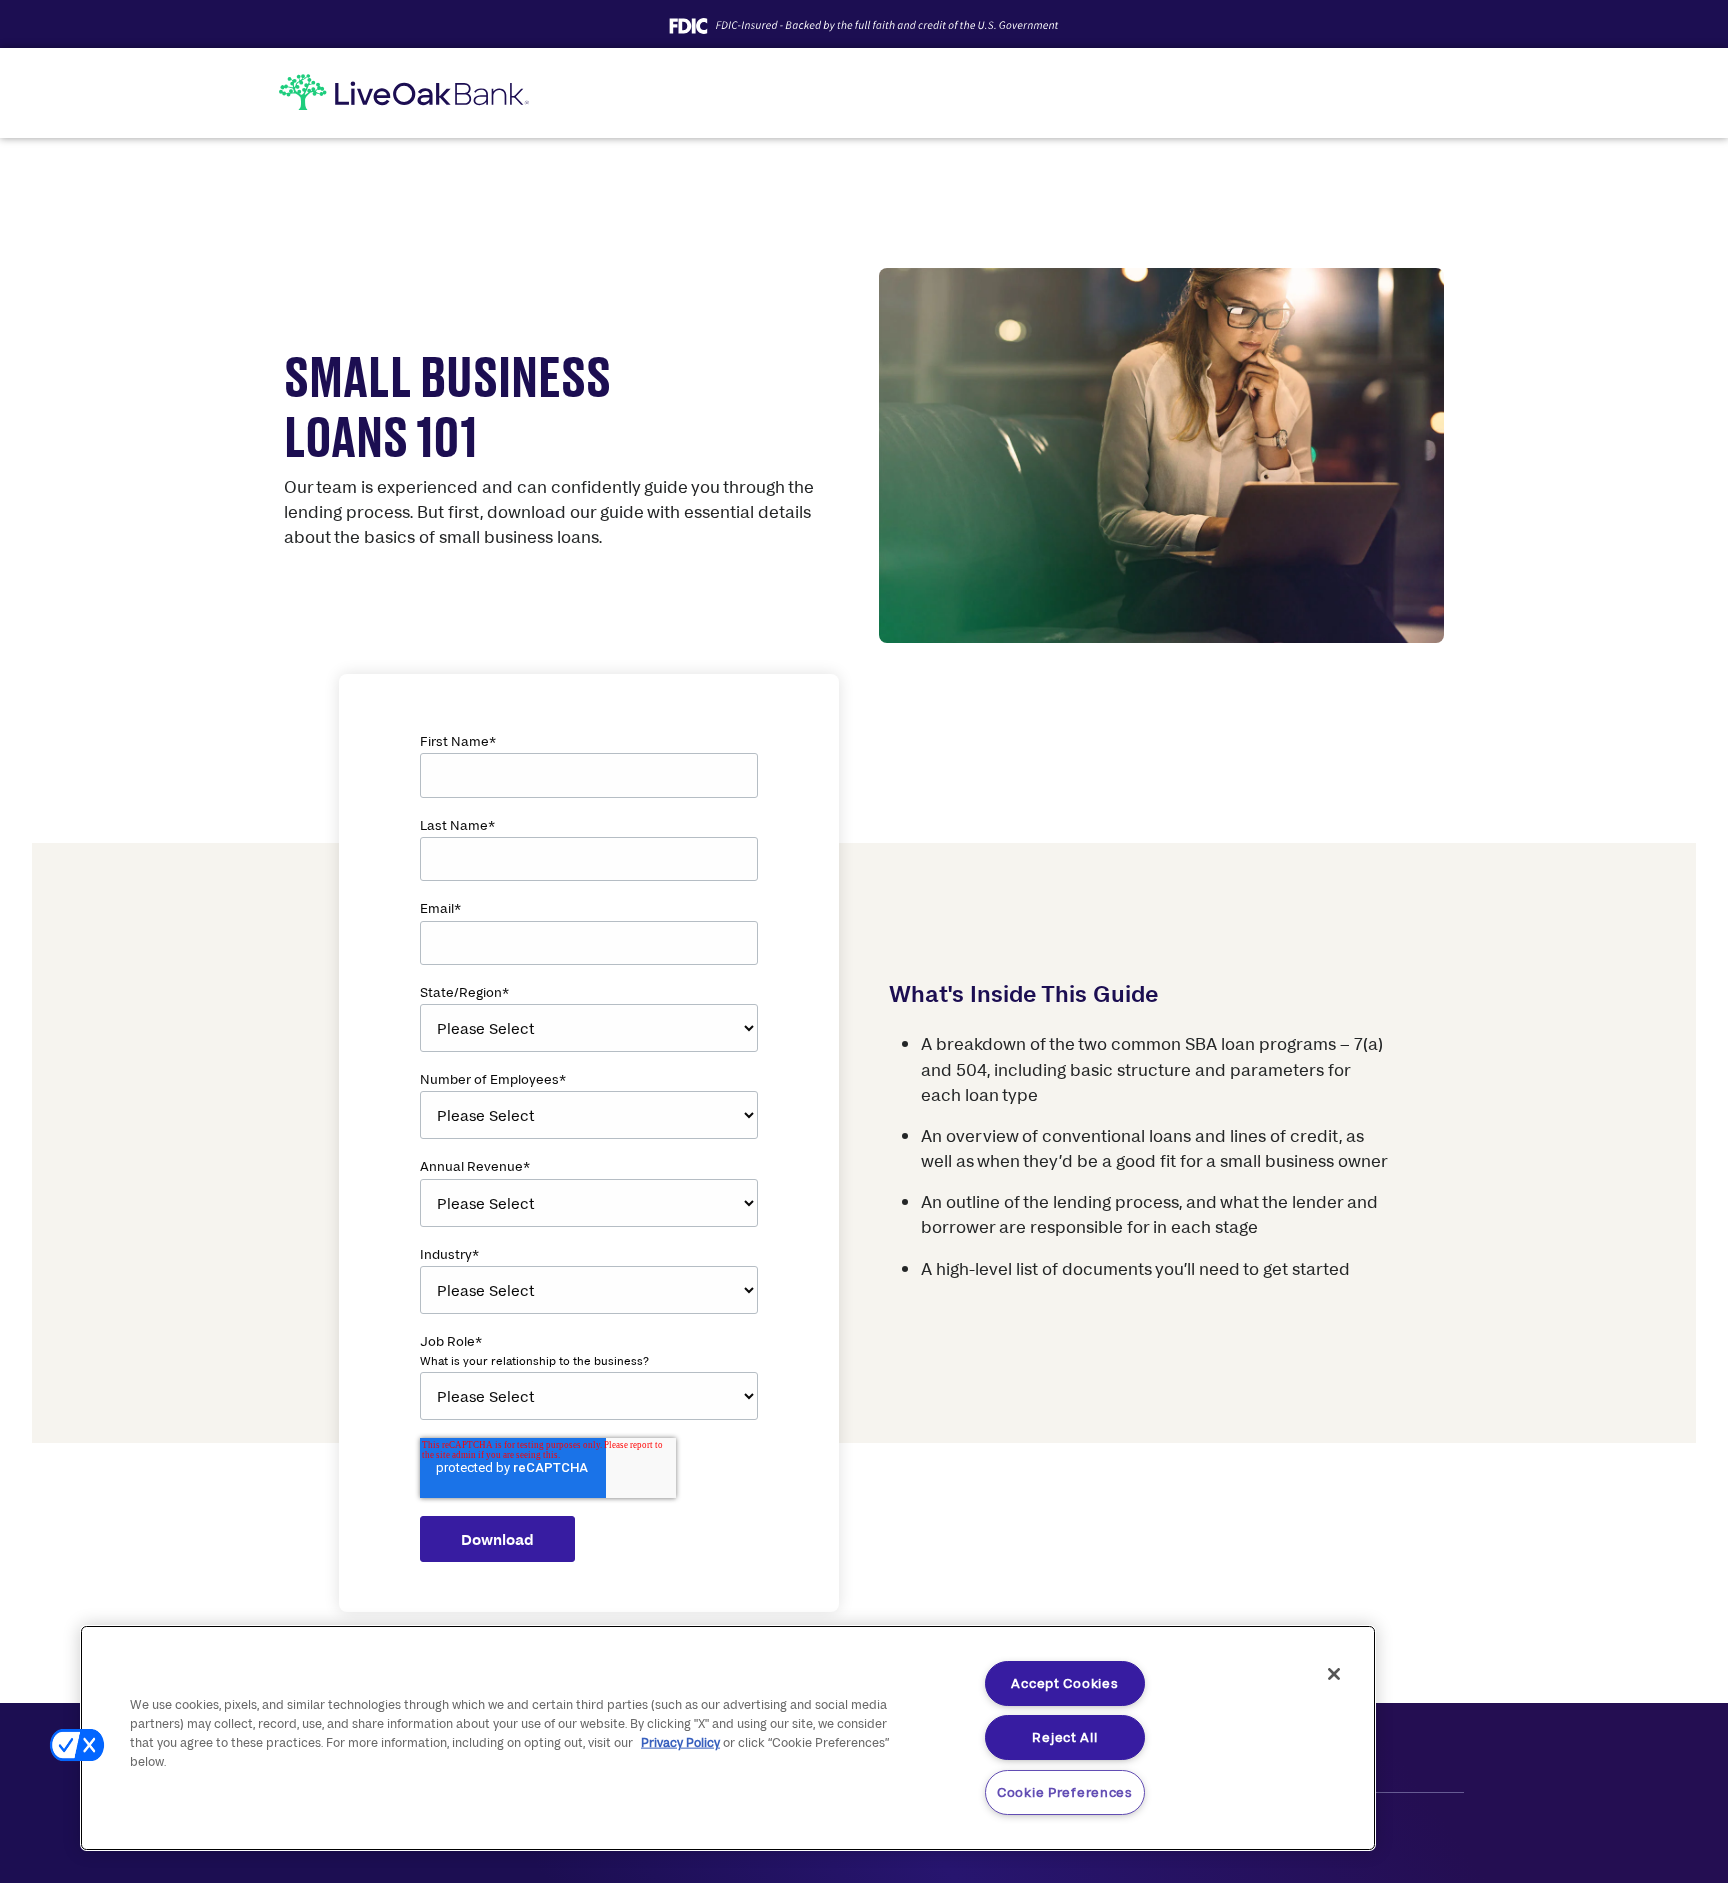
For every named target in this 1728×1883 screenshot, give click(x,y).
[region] (728, 1738)
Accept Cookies (1064, 1683)
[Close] (1334, 1674)
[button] (77, 1745)
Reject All (1064, 1737)
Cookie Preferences (1065, 1792)
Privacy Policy (680, 1742)
